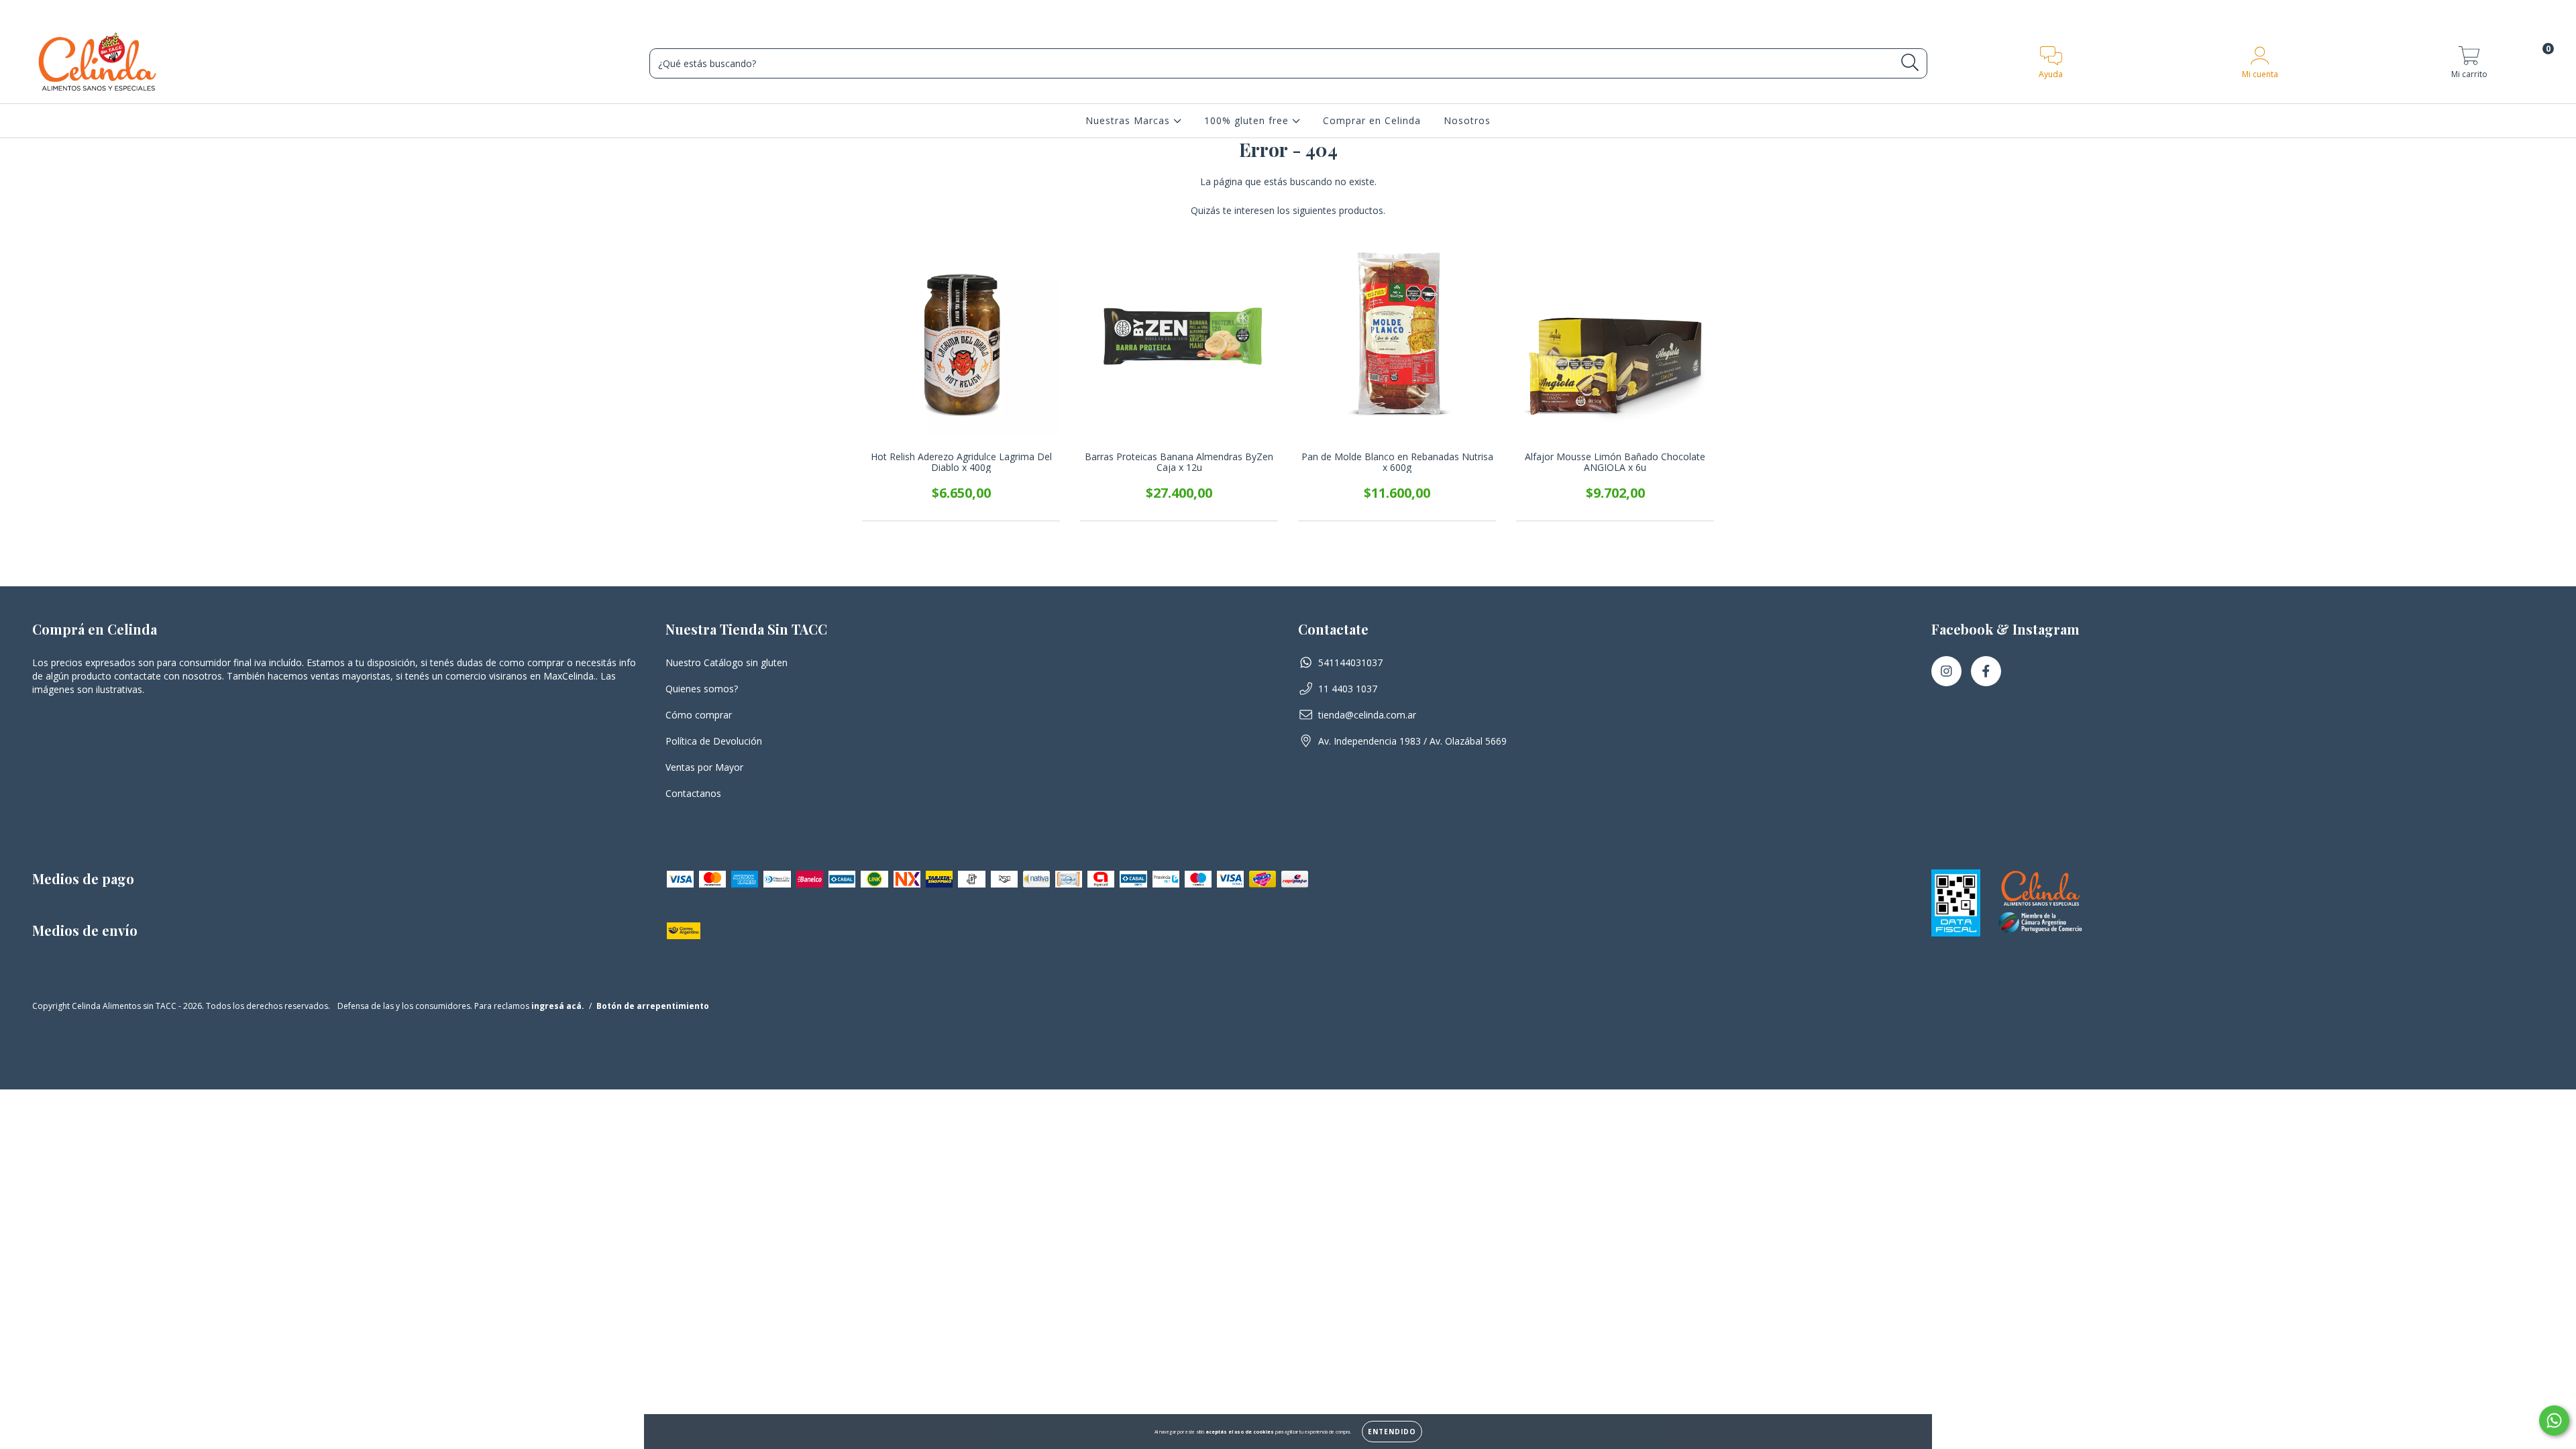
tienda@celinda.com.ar (1367, 715)
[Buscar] (1910, 63)
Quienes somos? (702, 689)
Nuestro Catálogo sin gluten (727, 662)
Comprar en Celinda (1372, 120)
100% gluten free (1248, 120)
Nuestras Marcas (1129, 120)
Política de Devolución (714, 741)
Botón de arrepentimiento (653, 1006)
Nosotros (1467, 120)
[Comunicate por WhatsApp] (2554, 1420)
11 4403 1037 (1348, 689)
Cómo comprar (699, 715)
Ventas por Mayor (704, 767)
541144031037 (1350, 662)
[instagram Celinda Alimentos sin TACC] (1946, 671)
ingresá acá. (558, 1006)
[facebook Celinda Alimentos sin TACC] (1986, 671)
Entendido (1392, 1432)
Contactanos (693, 793)
